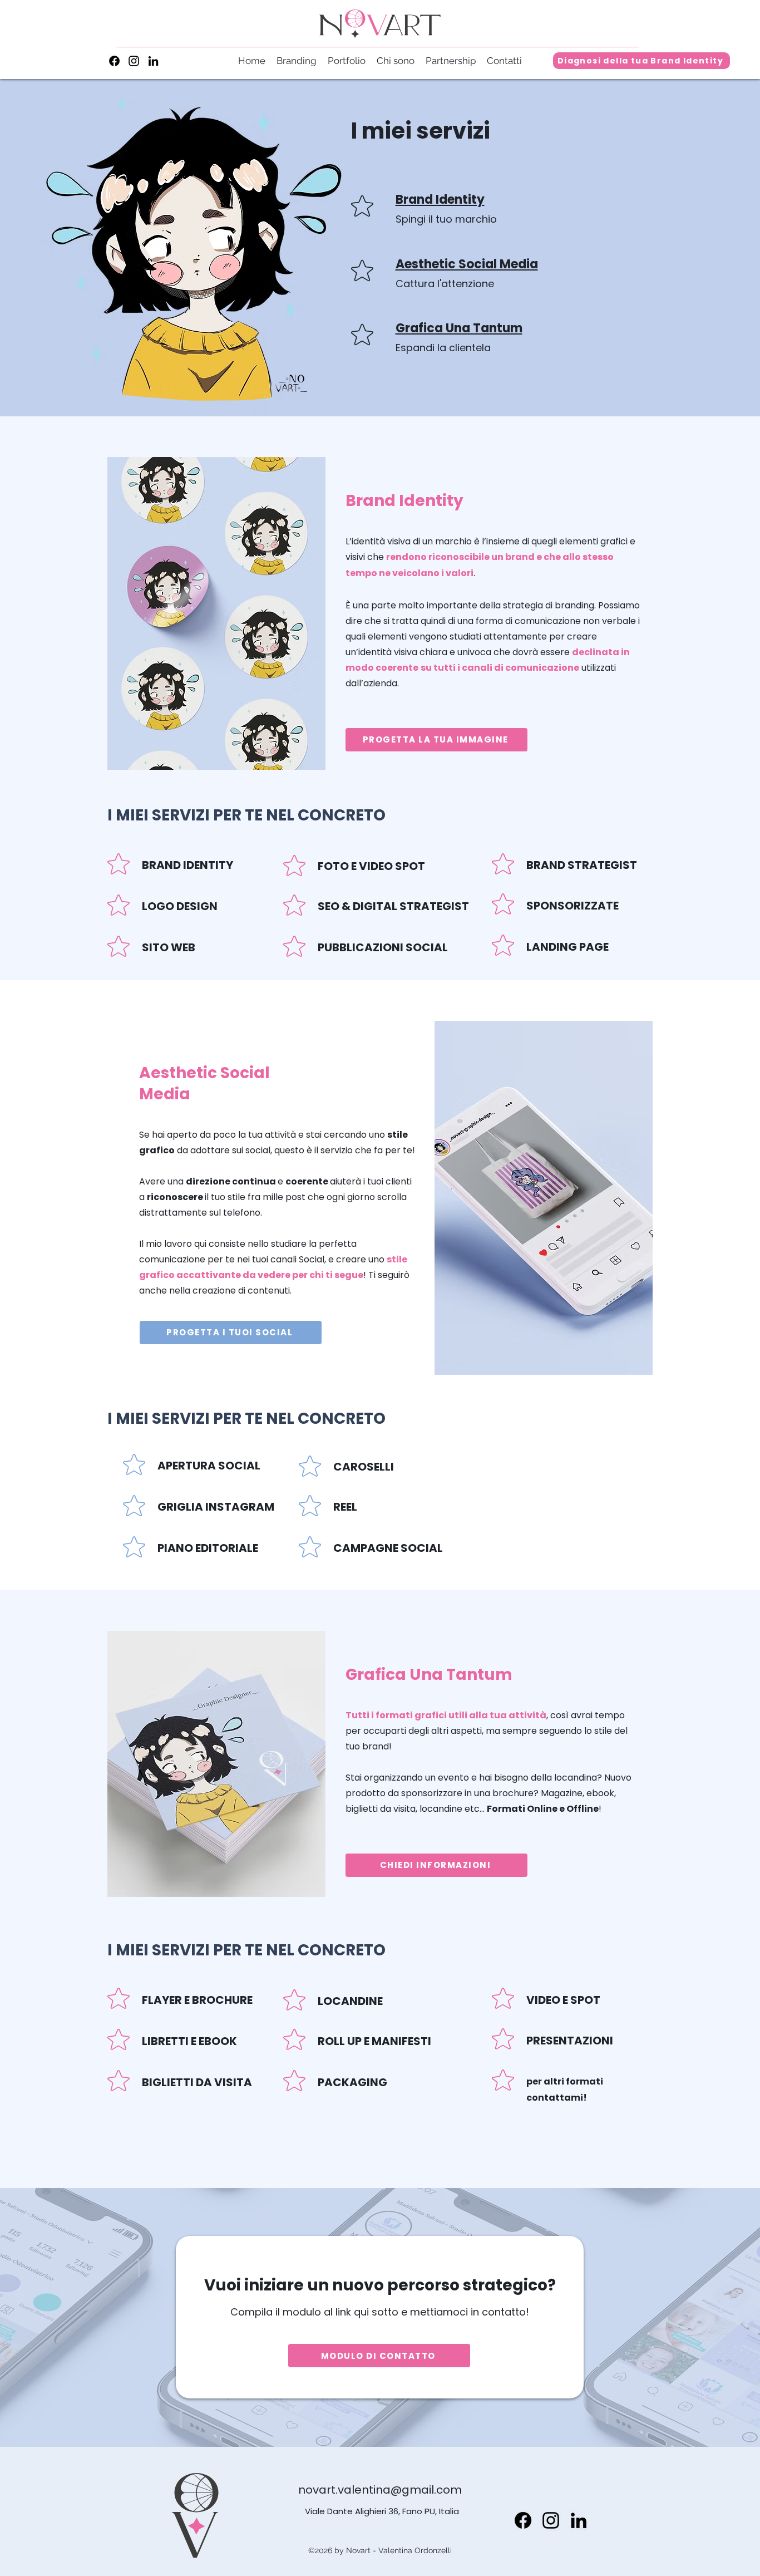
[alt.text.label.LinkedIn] (153, 61)
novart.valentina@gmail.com (380, 2490)
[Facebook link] (114, 61)
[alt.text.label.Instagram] (134, 61)
